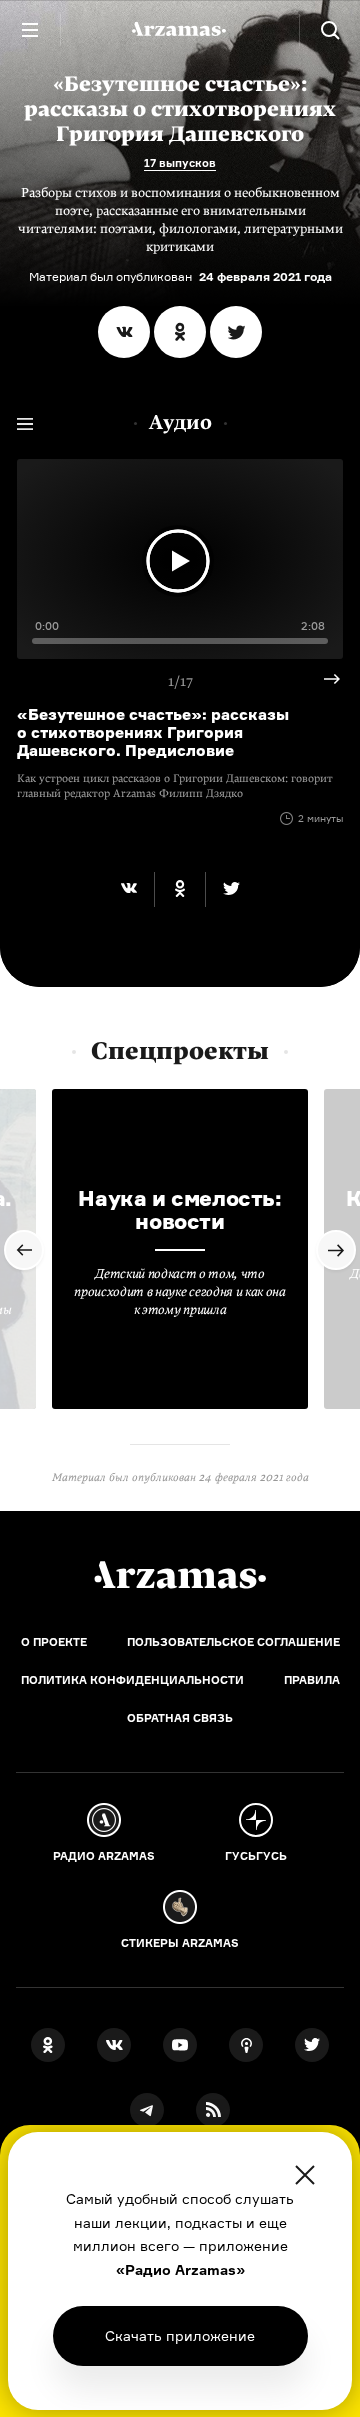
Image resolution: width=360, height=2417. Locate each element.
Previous (24, 1250)
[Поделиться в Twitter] (236, 332)
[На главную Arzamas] (180, 30)
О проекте (54, 1642)
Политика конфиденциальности (132, 1680)
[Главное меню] (30, 30)
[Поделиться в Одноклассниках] (180, 332)
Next (324, 679)
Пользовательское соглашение (233, 1642)
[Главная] (180, 1575)
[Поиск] (330, 30)
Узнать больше (180, 2335)
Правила (312, 1680)
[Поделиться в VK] (124, 332)
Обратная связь (180, 1718)
